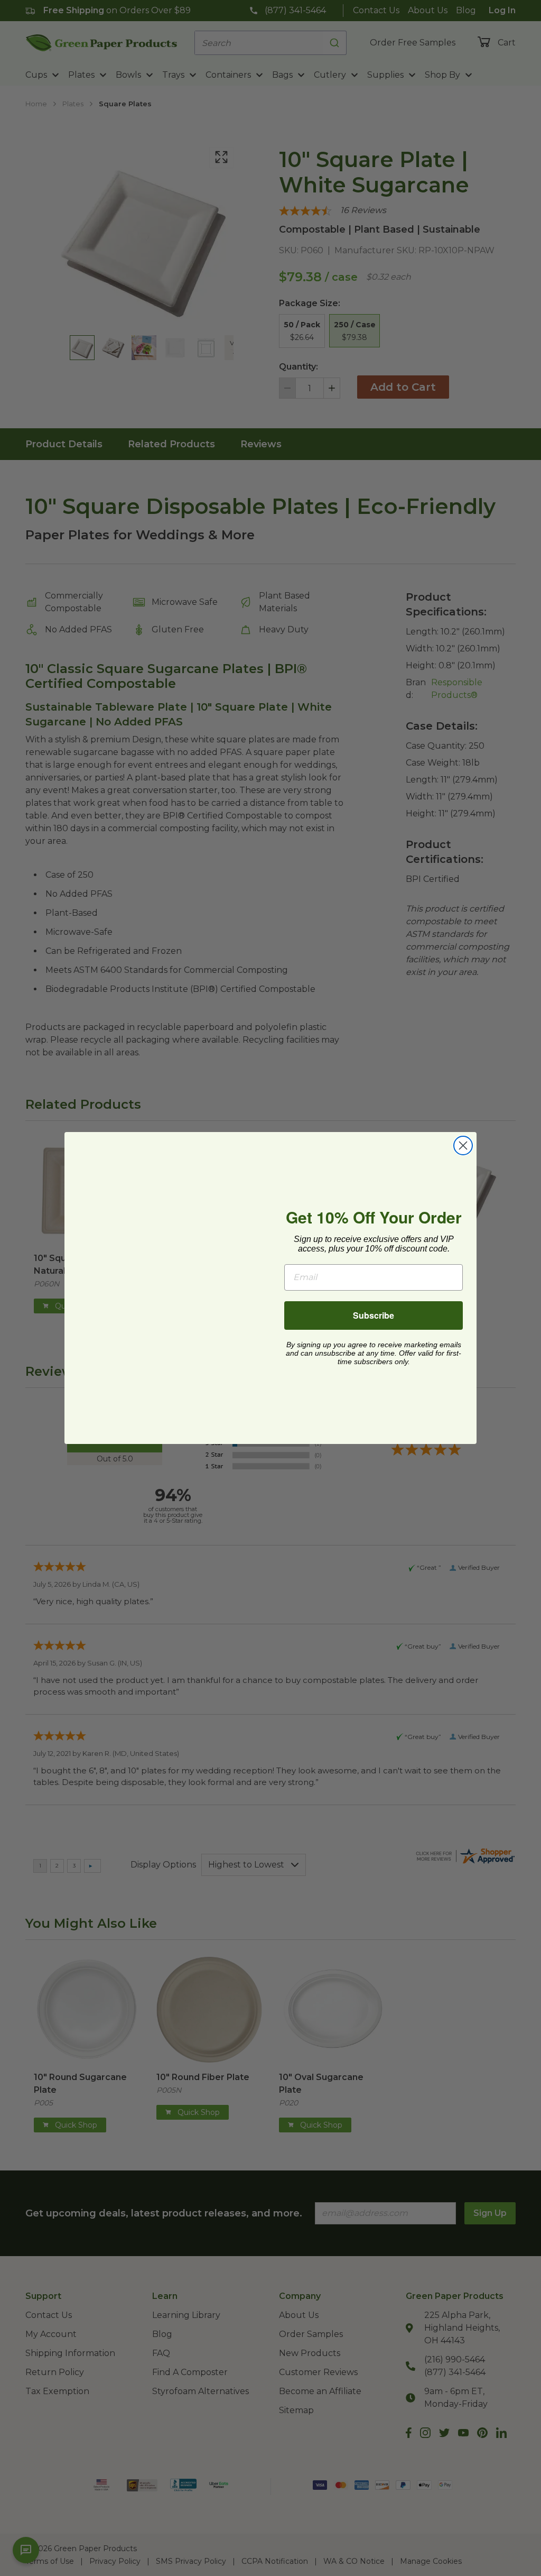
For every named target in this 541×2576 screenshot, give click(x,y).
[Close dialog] (463, 1146)
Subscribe (374, 1315)
